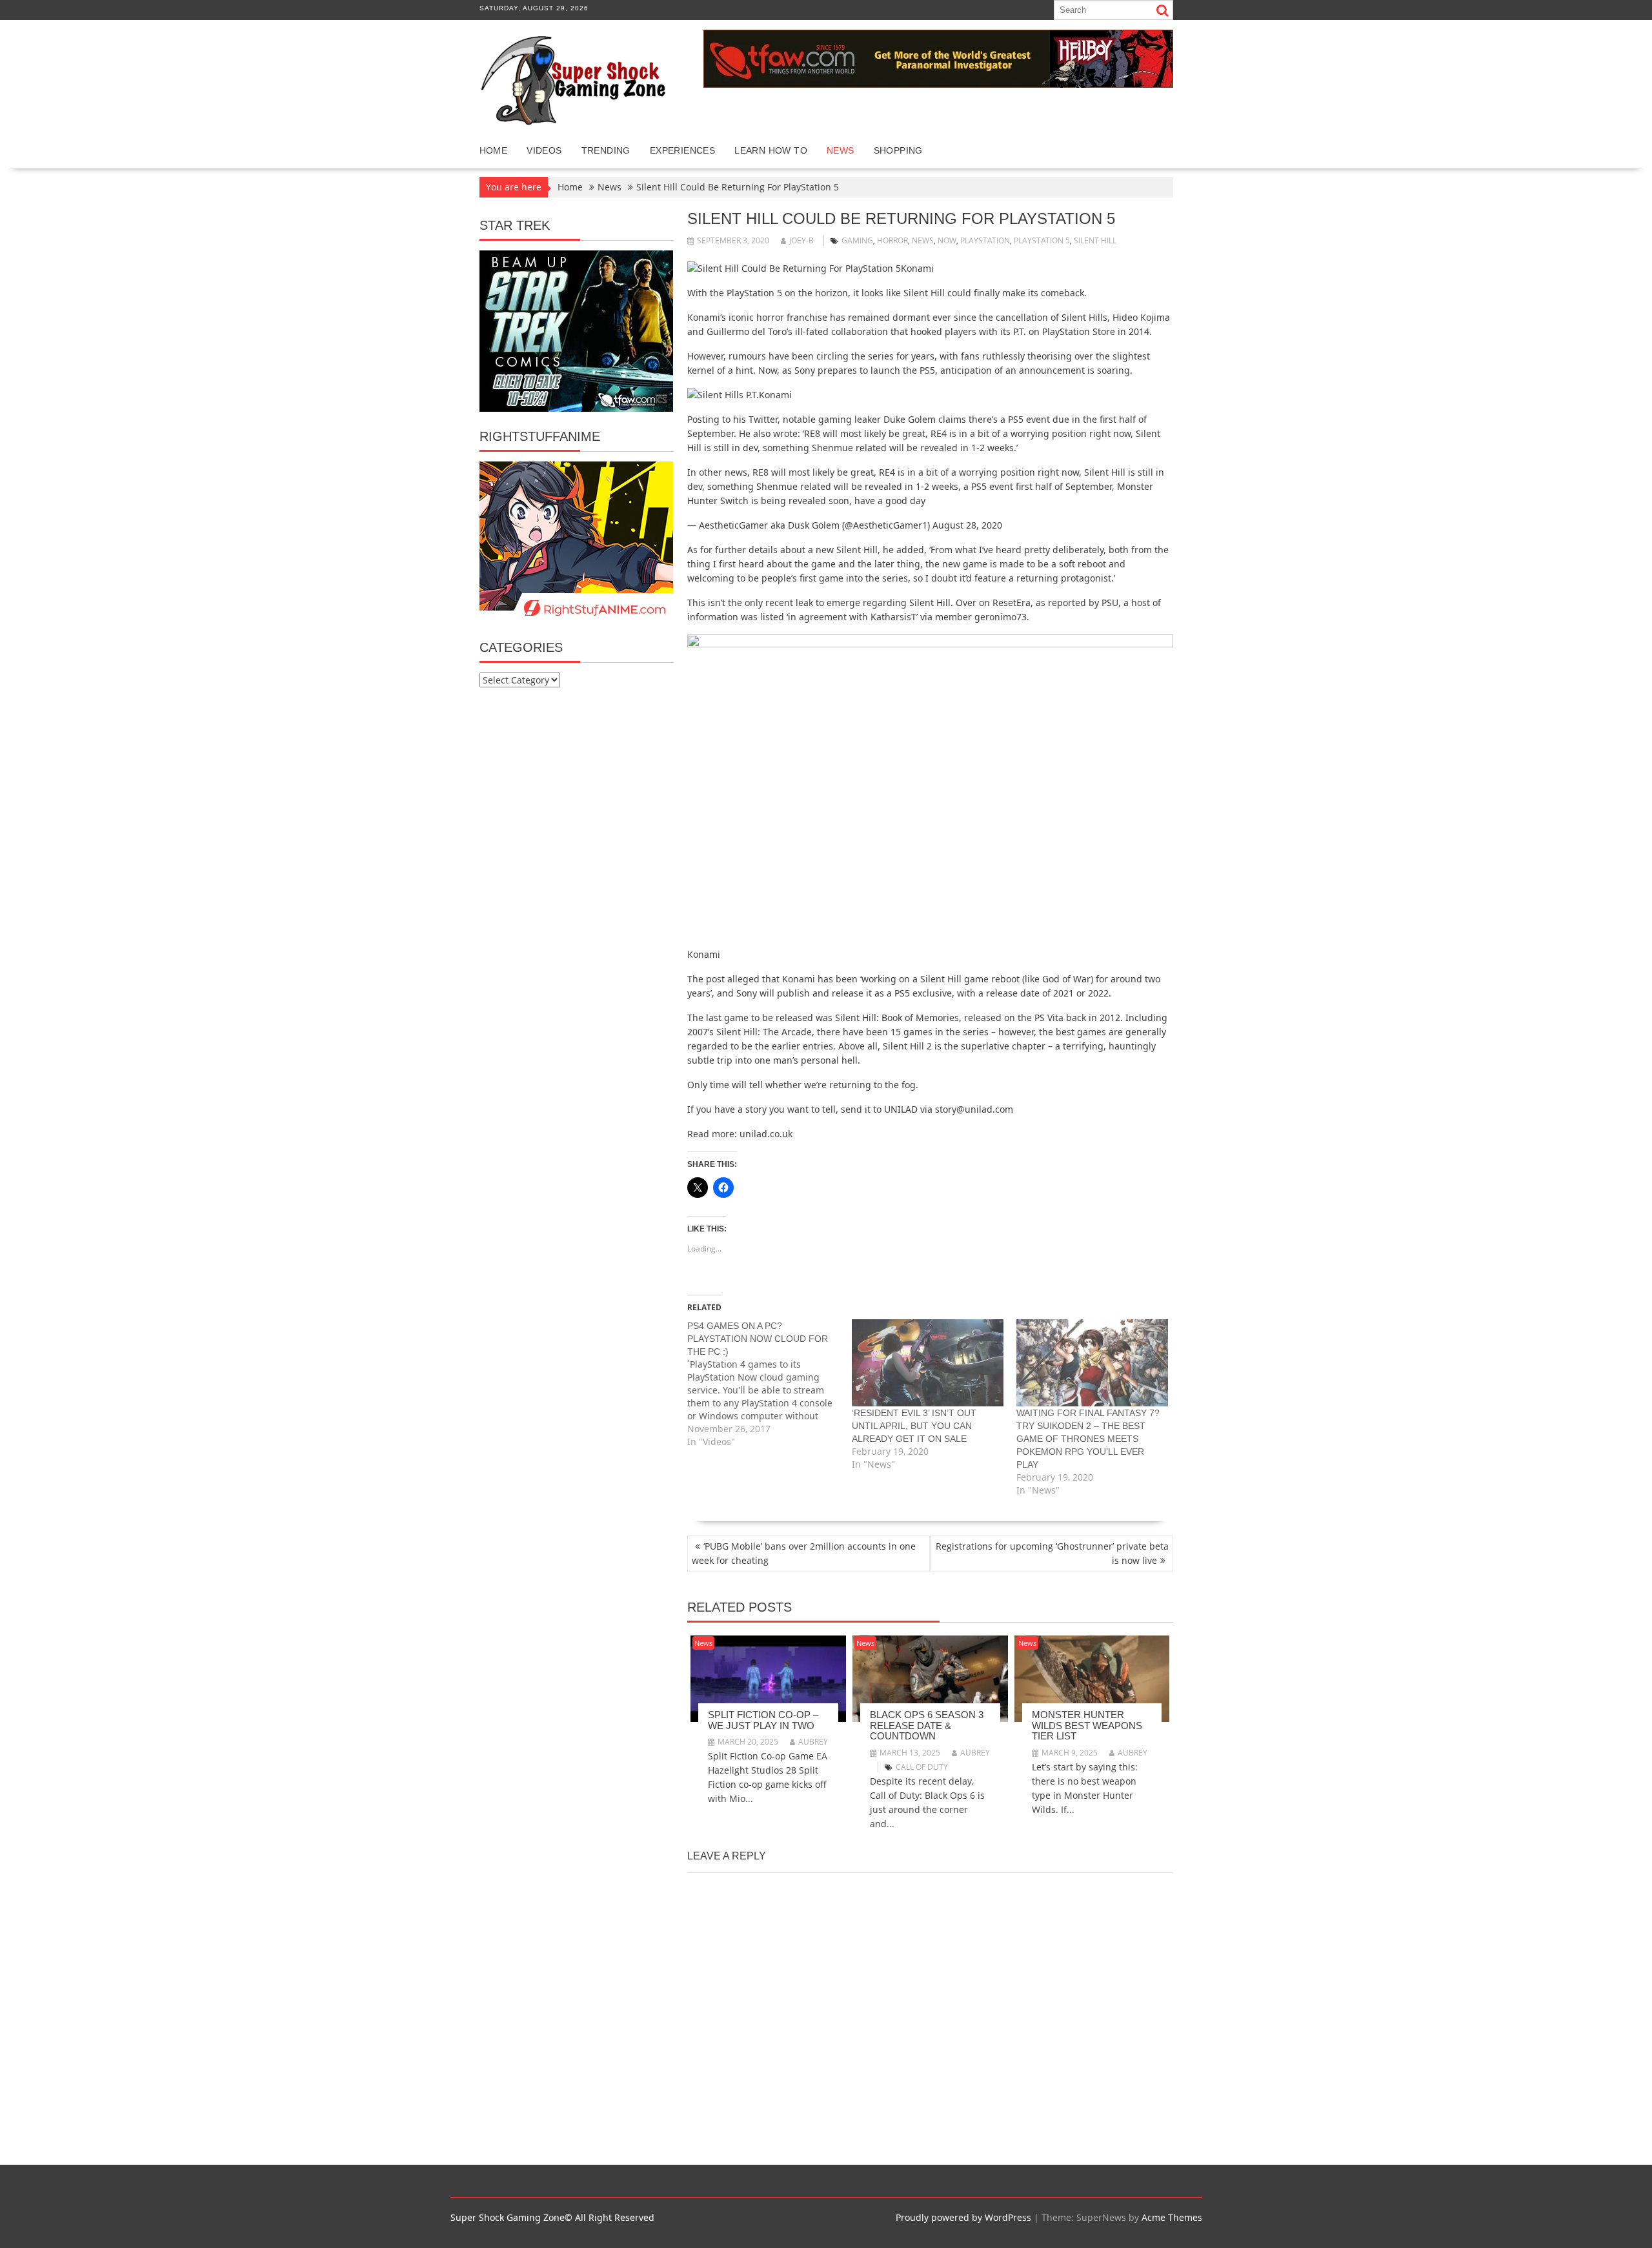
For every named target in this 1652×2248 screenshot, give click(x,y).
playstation (985, 240)
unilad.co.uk (766, 1134)
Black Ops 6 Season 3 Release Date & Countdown (927, 1725)
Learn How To (771, 150)
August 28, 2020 (967, 525)
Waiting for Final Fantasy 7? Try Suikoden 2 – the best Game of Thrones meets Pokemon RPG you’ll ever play (1088, 1439)
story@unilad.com (974, 1109)
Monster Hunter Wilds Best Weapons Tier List (1087, 1725)
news (923, 240)
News (841, 150)
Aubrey (813, 1742)
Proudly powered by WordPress (963, 2217)
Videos (544, 150)
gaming (857, 240)
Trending (606, 150)
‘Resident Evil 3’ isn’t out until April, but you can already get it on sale (914, 1426)
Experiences (682, 150)
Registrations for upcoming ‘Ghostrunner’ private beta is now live (1052, 1553)
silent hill (1095, 240)
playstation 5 (1042, 240)
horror (892, 240)
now (947, 240)
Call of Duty (922, 1767)
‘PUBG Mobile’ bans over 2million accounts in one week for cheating (804, 1553)
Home (494, 150)
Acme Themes (1172, 2217)
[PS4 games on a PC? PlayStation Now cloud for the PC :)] (770, 1384)
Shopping (898, 150)
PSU (1110, 603)
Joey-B (801, 240)
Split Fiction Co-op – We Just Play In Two (763, 1720)
